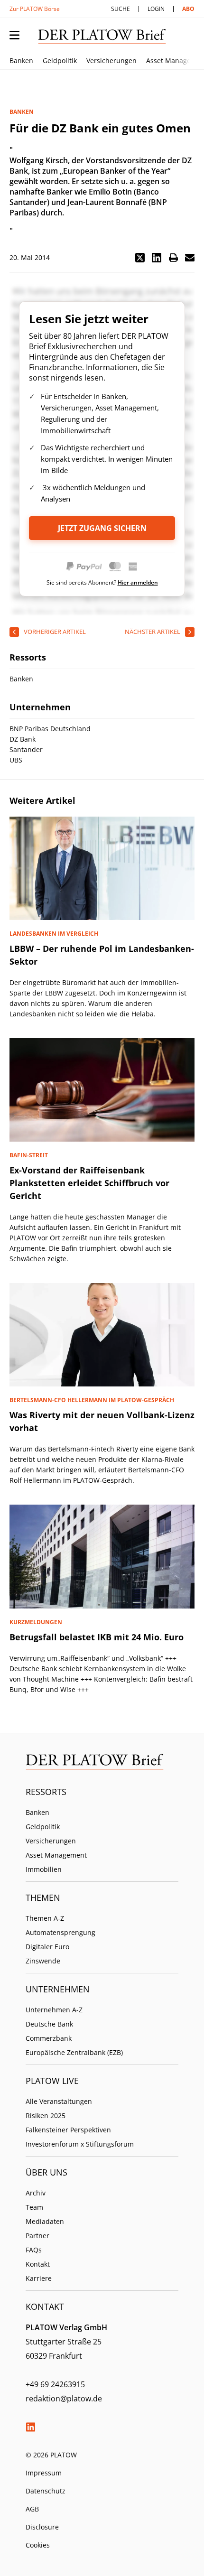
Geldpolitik (60, 60)
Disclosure (42, 2527)
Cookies (38, 2545)
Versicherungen (111, 60)
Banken (21, 60)
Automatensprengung (60, 1932)
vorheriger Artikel (55, 632)
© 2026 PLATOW (51, 2455)
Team (34, 2207)
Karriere (39, 2278)
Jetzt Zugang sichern (102, 528)
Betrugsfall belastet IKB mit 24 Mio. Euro (97, 1637)
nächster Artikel (153, 632)
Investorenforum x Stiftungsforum (80, 2144)
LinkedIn (30, 2427)
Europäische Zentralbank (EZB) (74, 2052)
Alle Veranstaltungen (59, 2101)
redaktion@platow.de (64, 2399)
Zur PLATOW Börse (35, 9)
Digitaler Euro (47, 1947)
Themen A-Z (45, 1918)
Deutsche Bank (49, 2024)
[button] (140, 258)
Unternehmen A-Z (54, 2010)
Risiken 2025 (46, 2116)
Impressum (44, 2473)
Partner (37, 2236)
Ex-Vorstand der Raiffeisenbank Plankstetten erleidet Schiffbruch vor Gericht (89, 1183)
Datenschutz (46, 2491)
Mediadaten (45, 2221)
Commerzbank (49, 2038)
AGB (32, 2509)
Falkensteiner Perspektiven (68, 2130)
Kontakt (38, 2264)
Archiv (36, 2193)
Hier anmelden (138, 582)
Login (156, 9)
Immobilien (44, 1869)
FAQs (34, 2250)
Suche (121, 9)
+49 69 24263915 (55, 2384)
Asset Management (56, 1855)
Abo (188, 9)
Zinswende (43, 1961)
